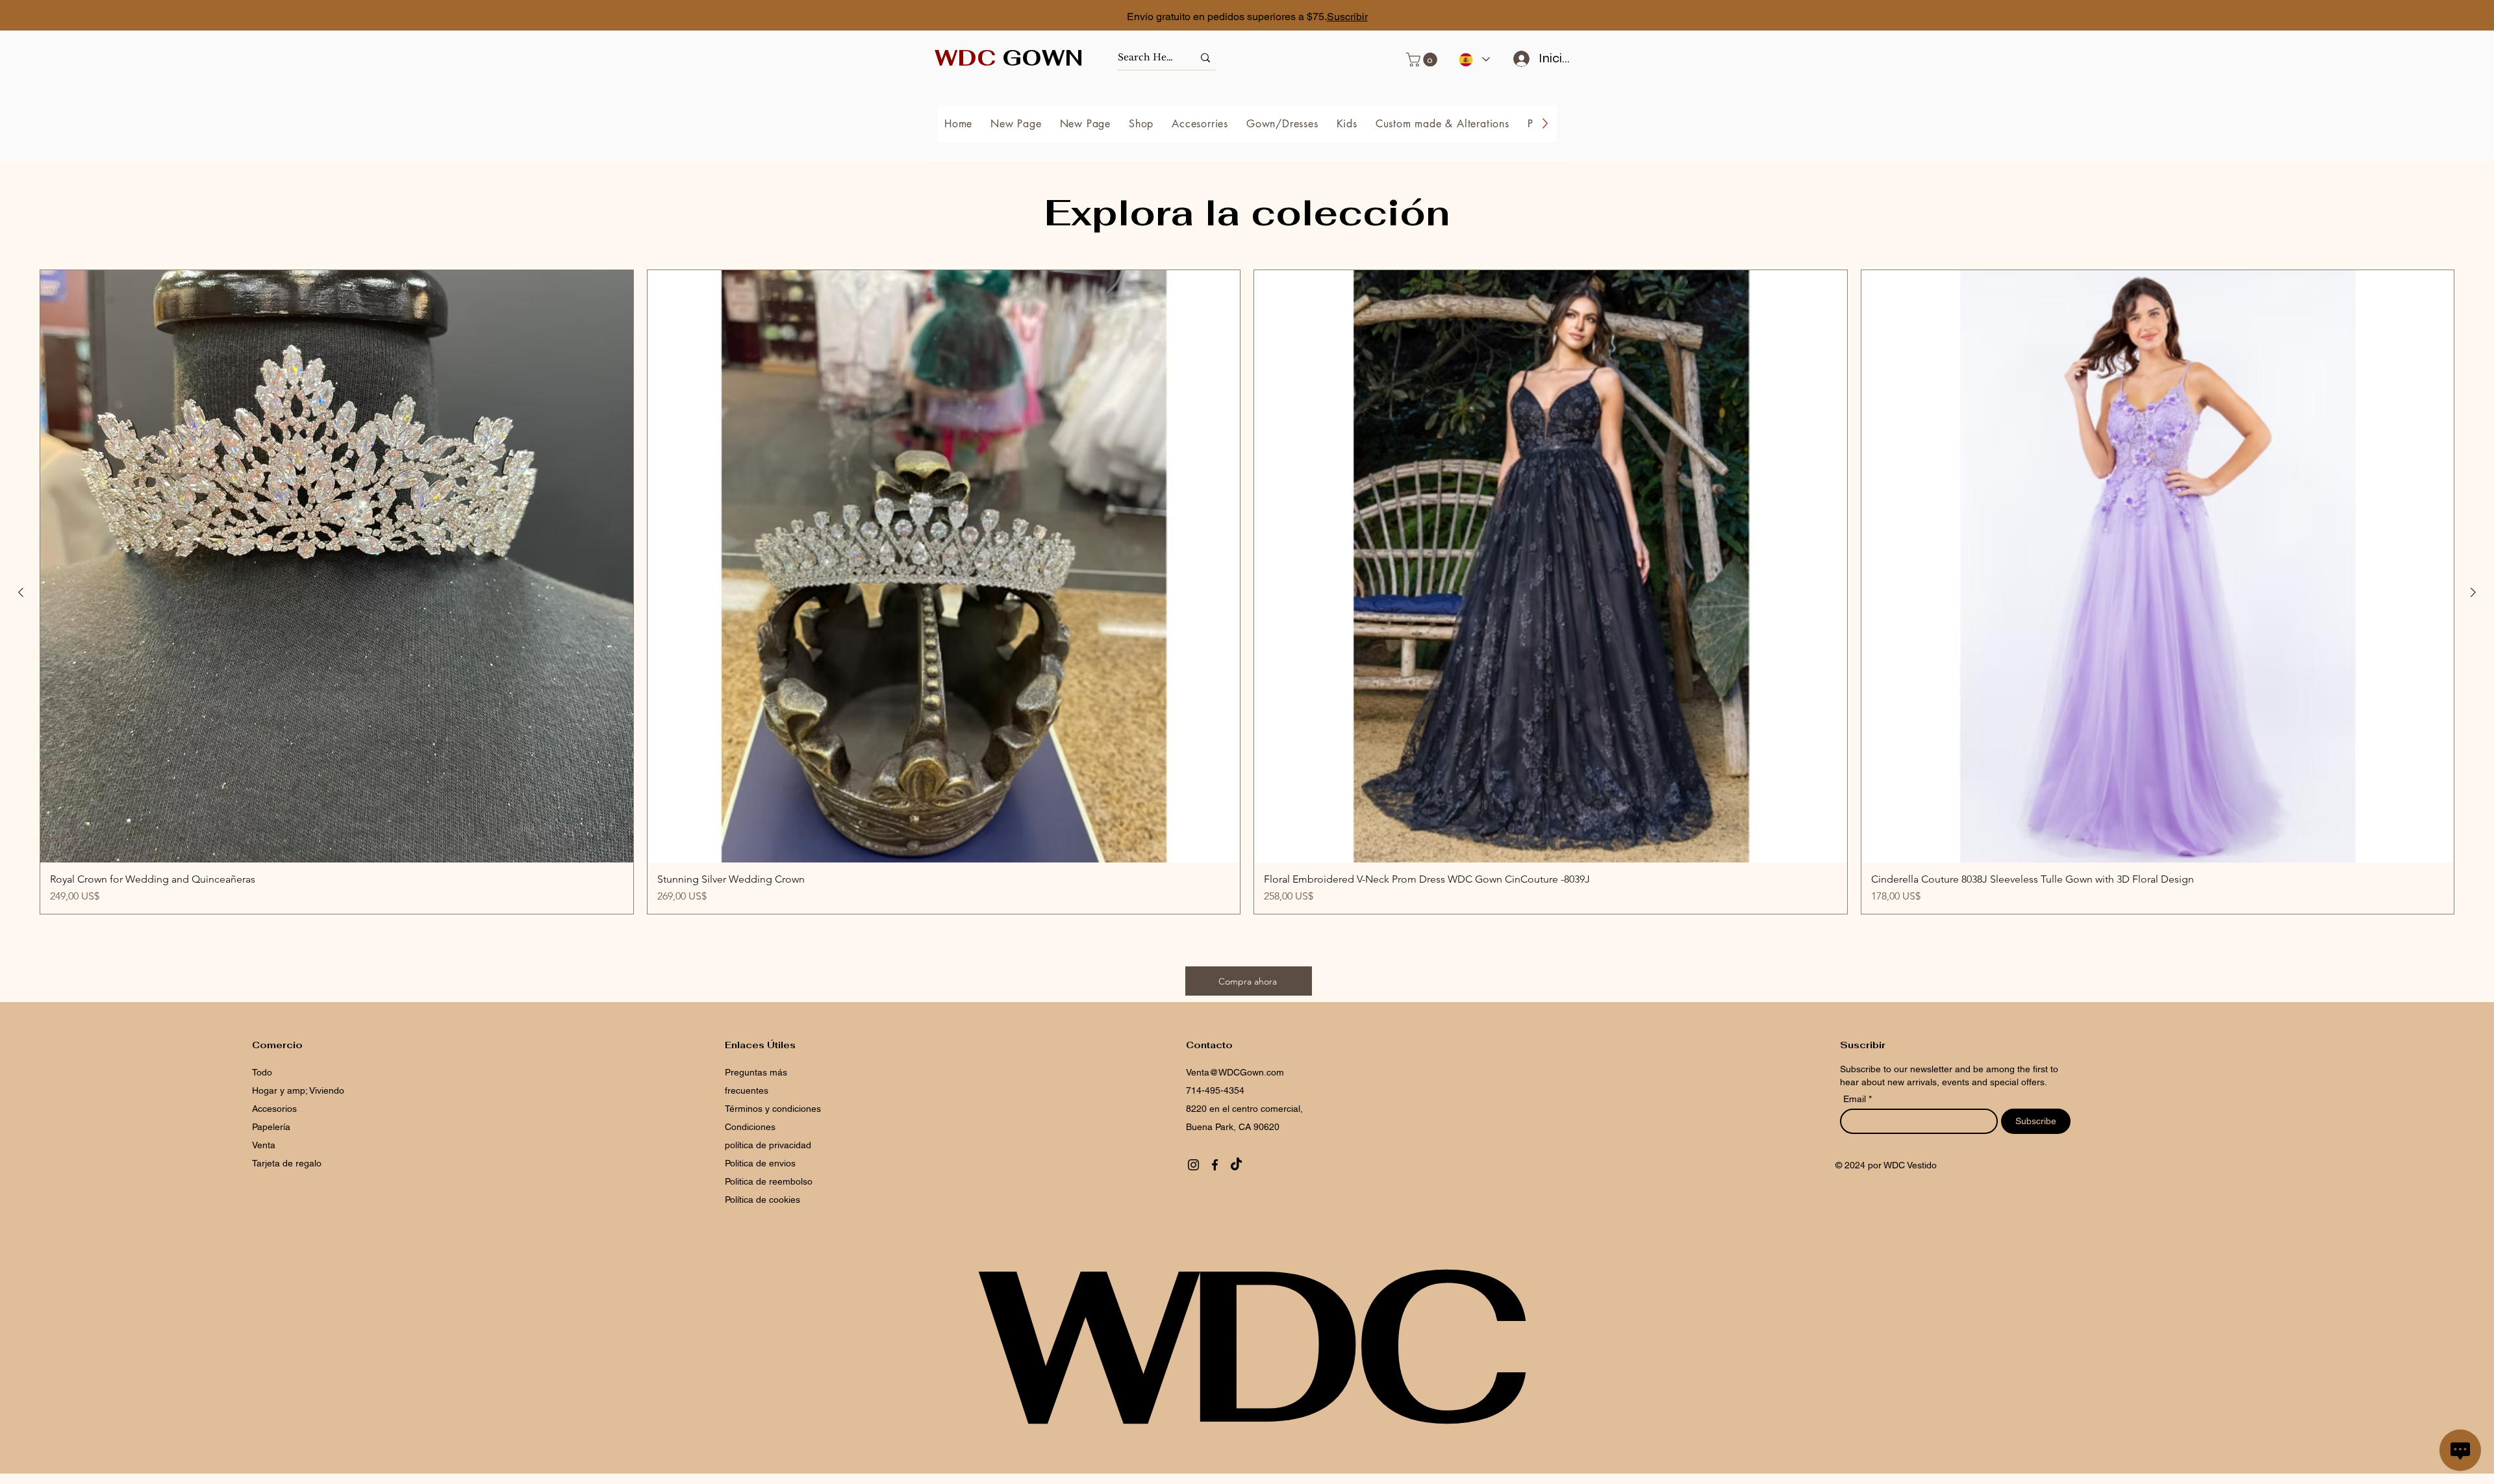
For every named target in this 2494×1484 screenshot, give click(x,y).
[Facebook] (1215, 1165)
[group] (1247, 592)
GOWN (1009, 58)
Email (1856, 1099)
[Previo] (68, 17)
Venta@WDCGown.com (1235, 1072)
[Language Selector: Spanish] (1474, 59)
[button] (1423, 60)
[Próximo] (2426, 17)
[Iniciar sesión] (1517, 58)
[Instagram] (1193, 1165)
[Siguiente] (2473, 592)
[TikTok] (1236, 1165)
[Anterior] (21, 592)
